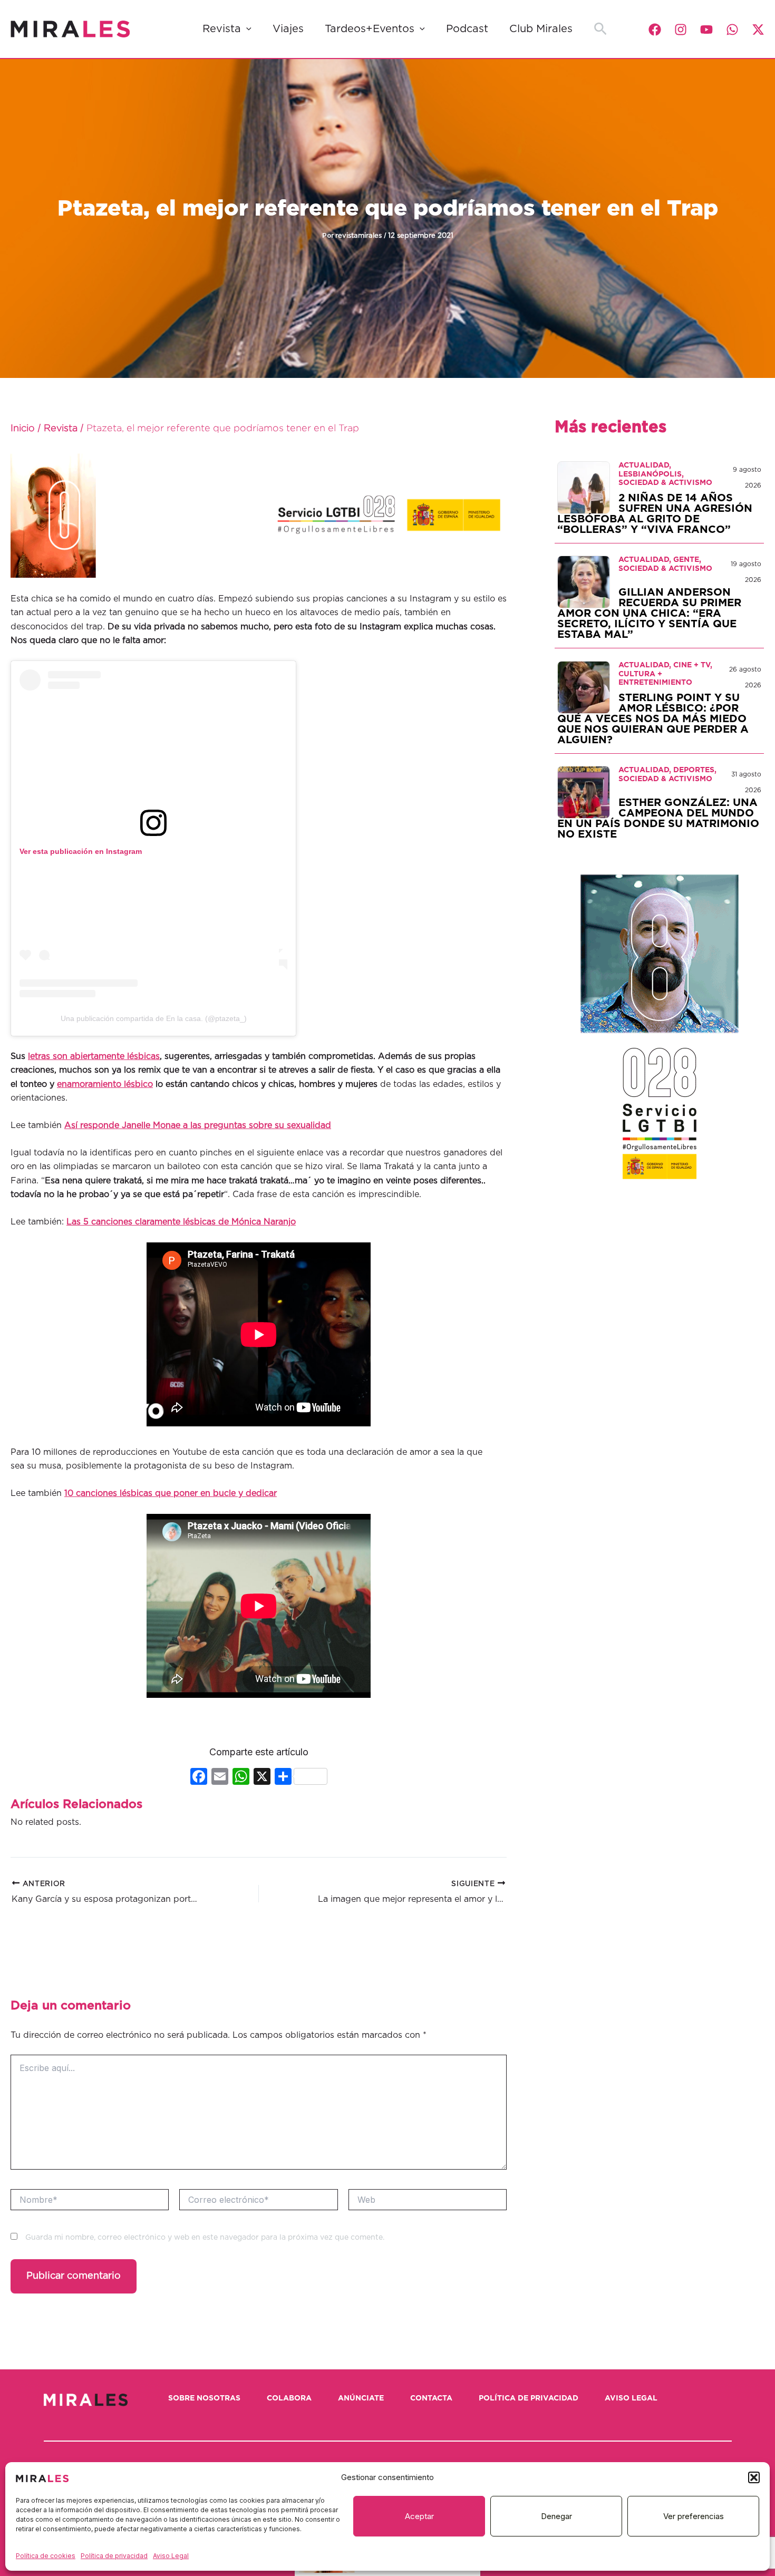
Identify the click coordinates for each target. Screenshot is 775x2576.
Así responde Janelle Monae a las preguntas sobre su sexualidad (198, 1125)
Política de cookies (46, 2556)
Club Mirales (541, 29)
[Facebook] (655, 30)
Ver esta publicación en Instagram (81, 851)
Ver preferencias (694, 2516)
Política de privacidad (114, 2556)
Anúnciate (361, 2398)
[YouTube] (706, 30)
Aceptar (419, 2516)
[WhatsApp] (732, 30)
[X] (262, 1778)
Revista (222, 29)
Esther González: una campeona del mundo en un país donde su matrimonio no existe (658, 819)
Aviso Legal (171, 2556)
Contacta (431, 2398)
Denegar (556, 2516)
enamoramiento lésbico (105, 1084)
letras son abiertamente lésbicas (94, 1056)
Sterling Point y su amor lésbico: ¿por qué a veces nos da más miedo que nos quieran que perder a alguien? (653, 719)
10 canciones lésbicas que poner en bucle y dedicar (171, 1493)
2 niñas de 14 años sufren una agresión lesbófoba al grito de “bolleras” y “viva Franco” (655, 514)
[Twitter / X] (758, 30)
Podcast (467, 29)
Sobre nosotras (204, 2398)
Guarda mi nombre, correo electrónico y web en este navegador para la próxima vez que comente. (205, 2238)
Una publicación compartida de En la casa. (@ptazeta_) (154, 1018)
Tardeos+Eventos (370, 29)
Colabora (289, 2398)
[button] (754, 2477)
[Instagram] (681, 30)
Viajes (288, 29)
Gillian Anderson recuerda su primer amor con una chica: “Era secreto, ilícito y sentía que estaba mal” (649, 614)
